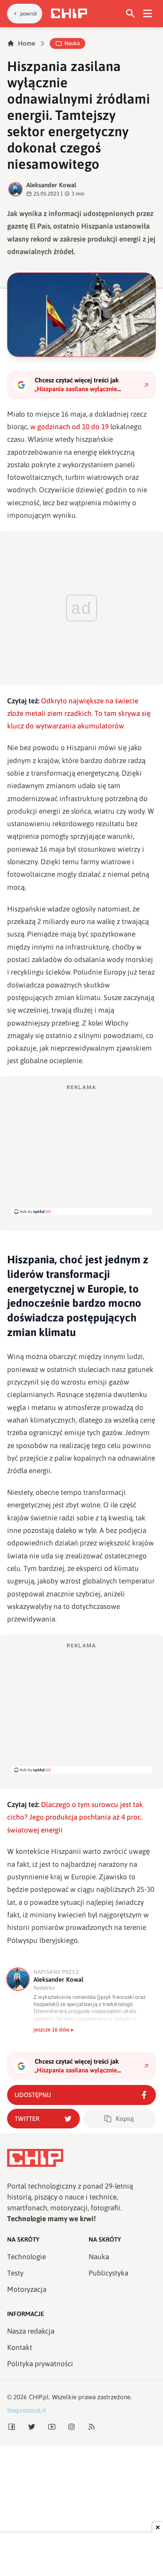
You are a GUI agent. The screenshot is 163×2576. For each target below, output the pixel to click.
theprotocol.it (27, 2410)
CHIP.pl (39, 2397)
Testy (15, 2273)
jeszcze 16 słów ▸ (54, 2030)
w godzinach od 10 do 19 (70, 427)
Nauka (72, 43)
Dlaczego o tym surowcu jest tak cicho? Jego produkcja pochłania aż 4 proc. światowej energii (75, 1817)
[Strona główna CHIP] (69, 13)
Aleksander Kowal (51, 185)
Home (27, 43)
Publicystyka (108, 2273)
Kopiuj (125, 2119)
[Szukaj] (131, 14)
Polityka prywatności (40, 2364)
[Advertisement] (81, 1149)
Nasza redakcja (31, 2331)
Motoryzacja (27, 2289)
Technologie (27, 2257)
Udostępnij (33, 2095)
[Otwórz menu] (148, 14)
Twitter (27, 2119)
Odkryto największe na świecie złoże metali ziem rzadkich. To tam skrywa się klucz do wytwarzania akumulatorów (79, 714)
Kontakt (20, 2347)
